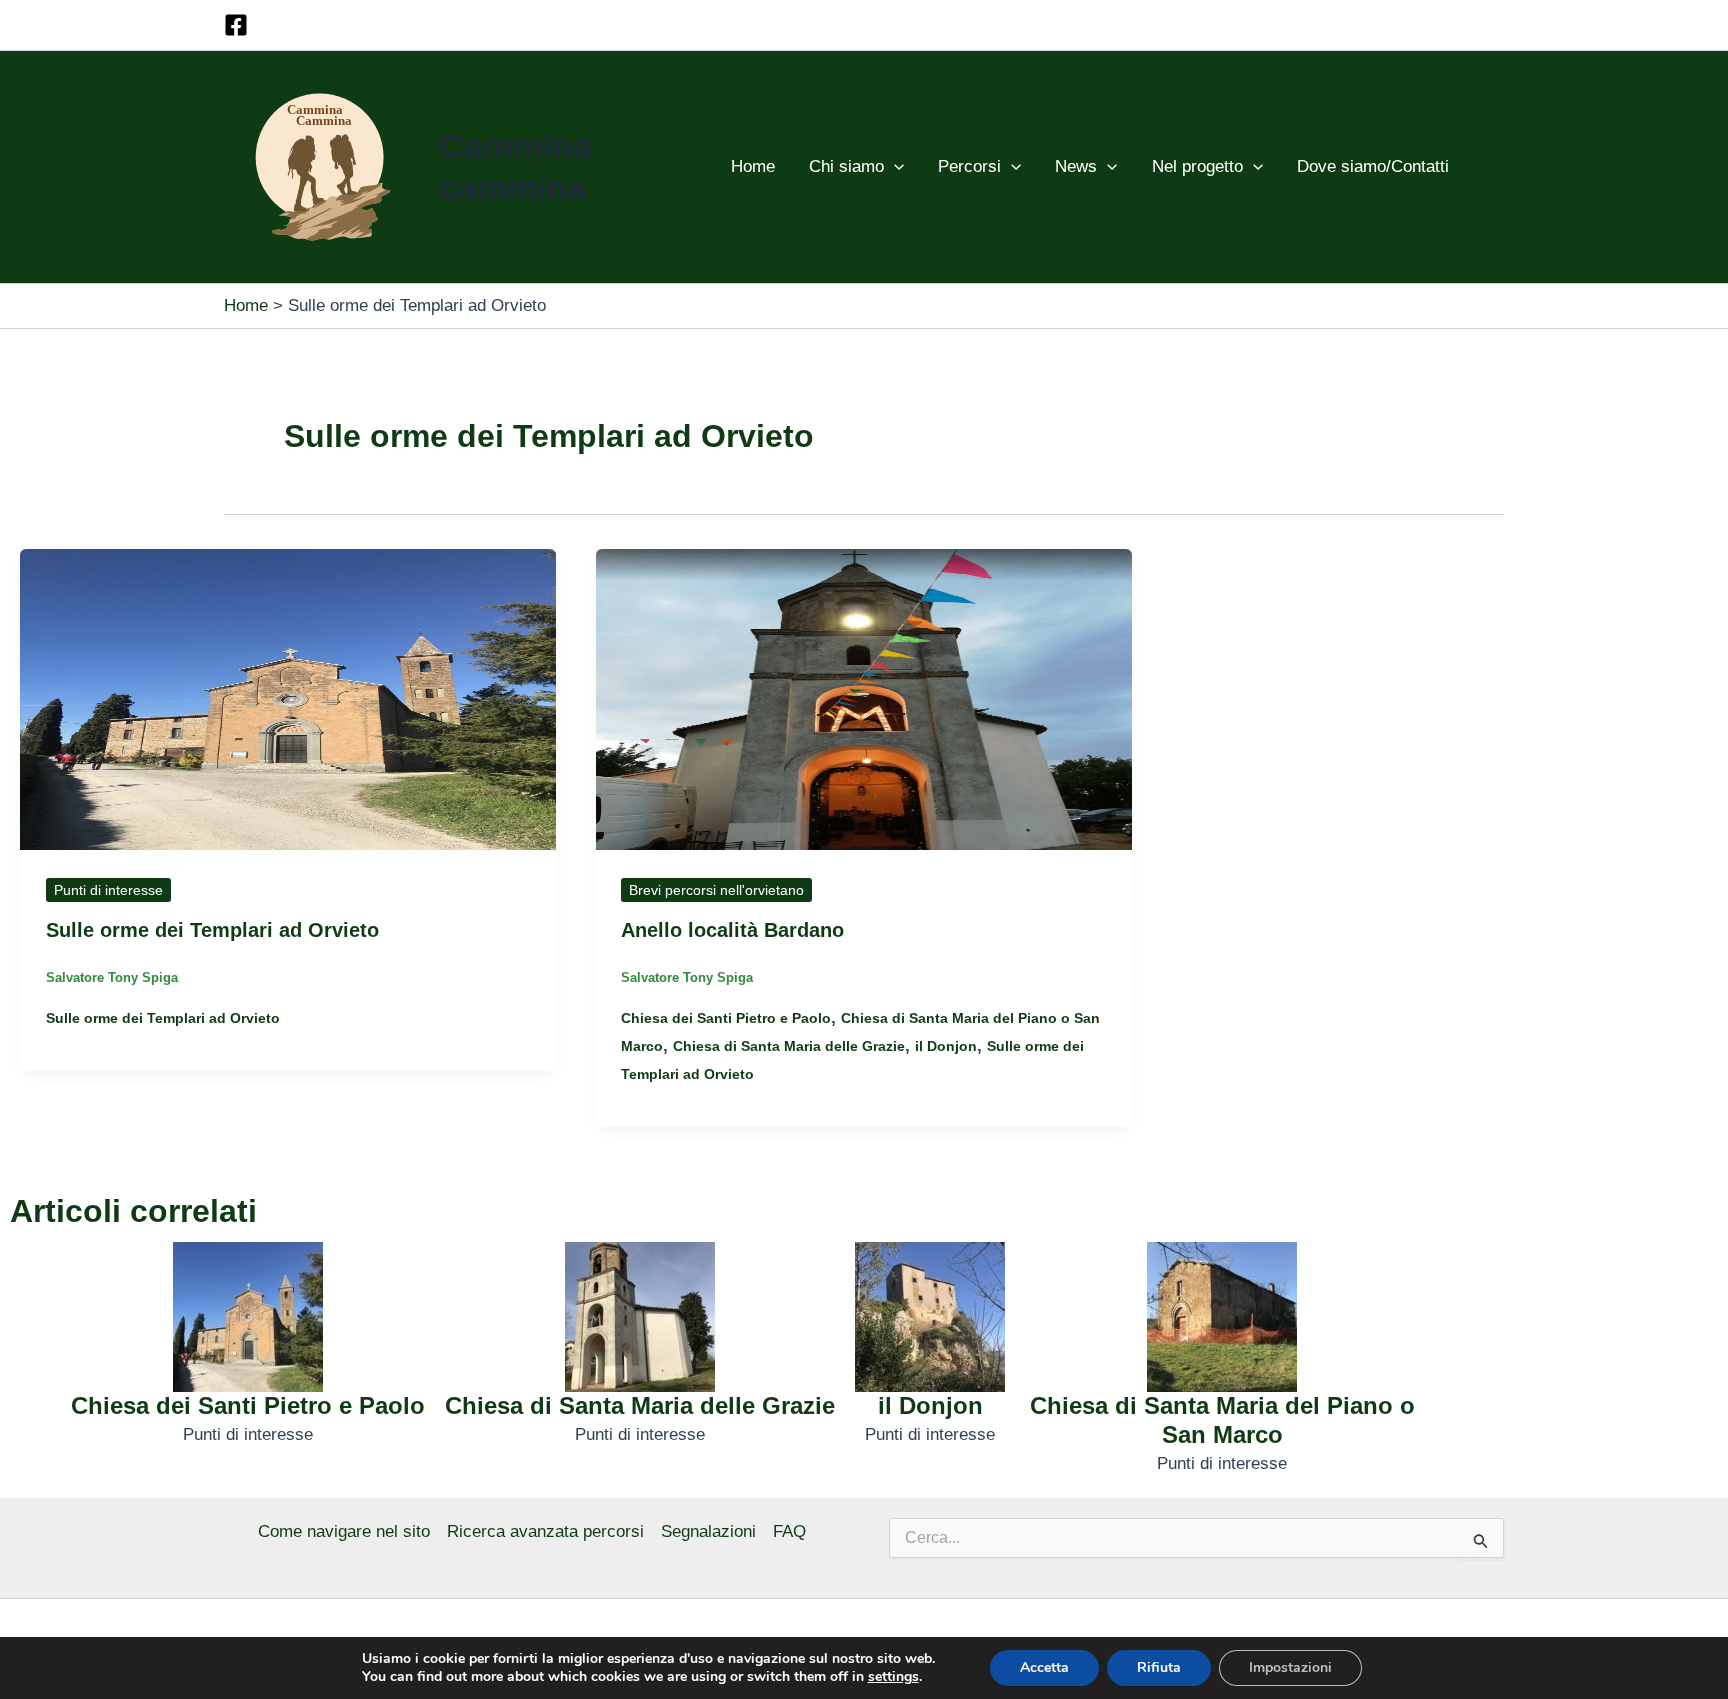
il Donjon (946, 1046)
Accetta (1044, 1667)
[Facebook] (236, 25)
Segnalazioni (708, 1531)
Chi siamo (846, 166)
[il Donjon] (930, 1316)
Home (753, 166)
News (1076, 166)
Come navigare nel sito (344, 1531)
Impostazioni (1290, 1667)
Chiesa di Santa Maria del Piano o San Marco (1222, 1420)
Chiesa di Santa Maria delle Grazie (789, 1046)
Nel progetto (1197, 166)
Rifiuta (1159, 1667)
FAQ (789, 1531)
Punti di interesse (108, 890)
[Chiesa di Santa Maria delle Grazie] (640, 1316)
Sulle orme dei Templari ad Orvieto (212, 930)
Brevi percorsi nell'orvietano (716, 890)
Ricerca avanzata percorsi (545, 1531)
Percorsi (969, 166)
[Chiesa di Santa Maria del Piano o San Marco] (1222, 1316)
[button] (894, 167)
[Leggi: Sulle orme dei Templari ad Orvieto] (288, 698)
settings (893, 1677)
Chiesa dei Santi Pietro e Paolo (726, 1018)
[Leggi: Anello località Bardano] (864, 698)
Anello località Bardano (732, 930)
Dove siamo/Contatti (1373, 166)
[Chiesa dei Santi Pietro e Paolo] (248, 1316)
